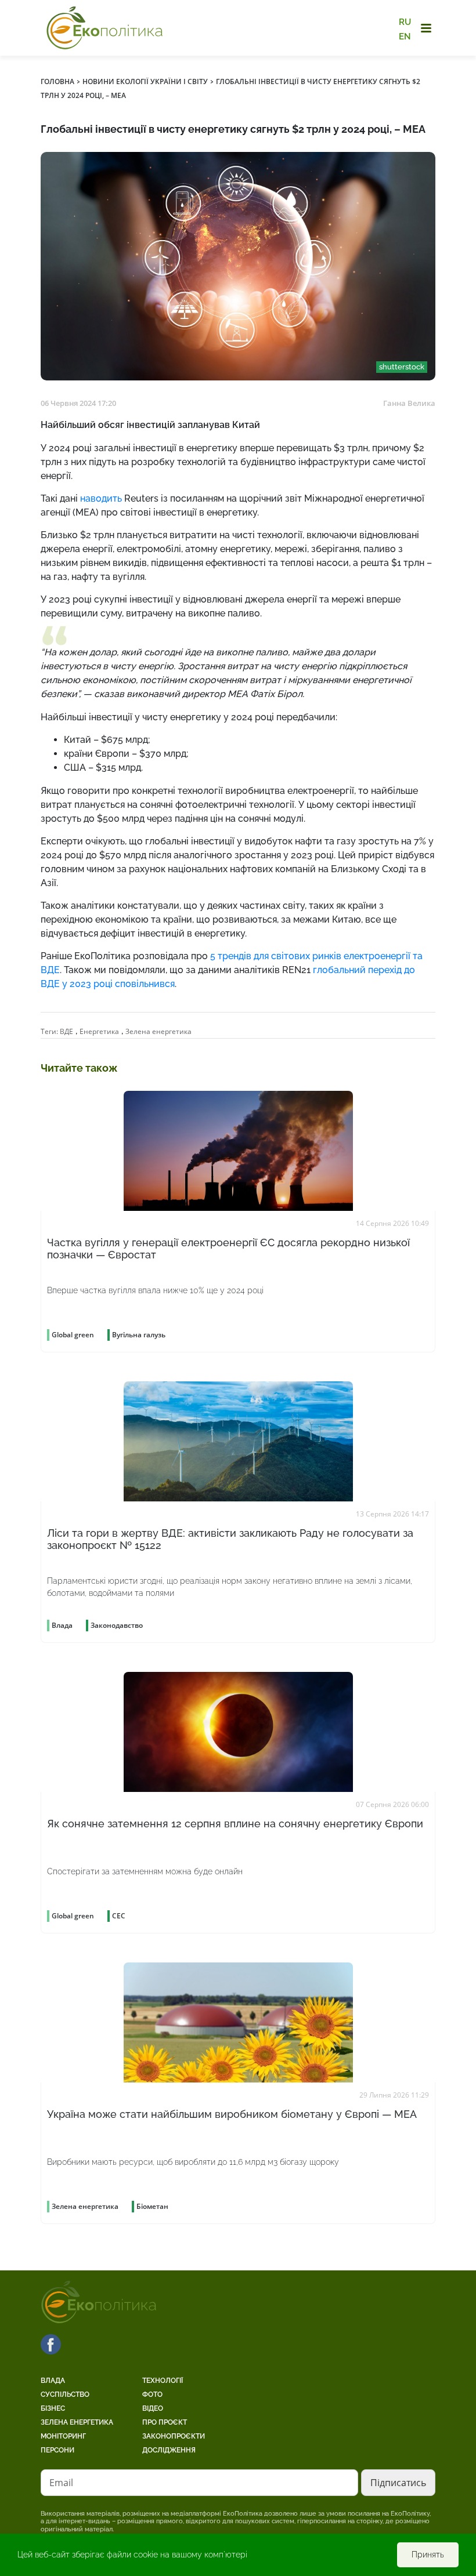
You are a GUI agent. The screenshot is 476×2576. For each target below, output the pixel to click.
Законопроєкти (174, 2436)
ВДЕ (66, 1031)
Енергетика (99, 1031)
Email (61, 2483)
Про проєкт (165, 2422)
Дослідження (169, 2450)
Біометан (152, 2206)
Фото (152, 2394)
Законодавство (117, 1625)
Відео (153, 2408)
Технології (163, 2381)
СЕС (119, 1916)
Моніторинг (63, 2436)
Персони (57, 2450)
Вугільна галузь (139, 1335)
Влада (53, 2381)
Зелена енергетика (158, 1031)
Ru (405, 22)
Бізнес (53, 2408)
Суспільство (65, 2394)
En (405, 36)
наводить (101, 498)
